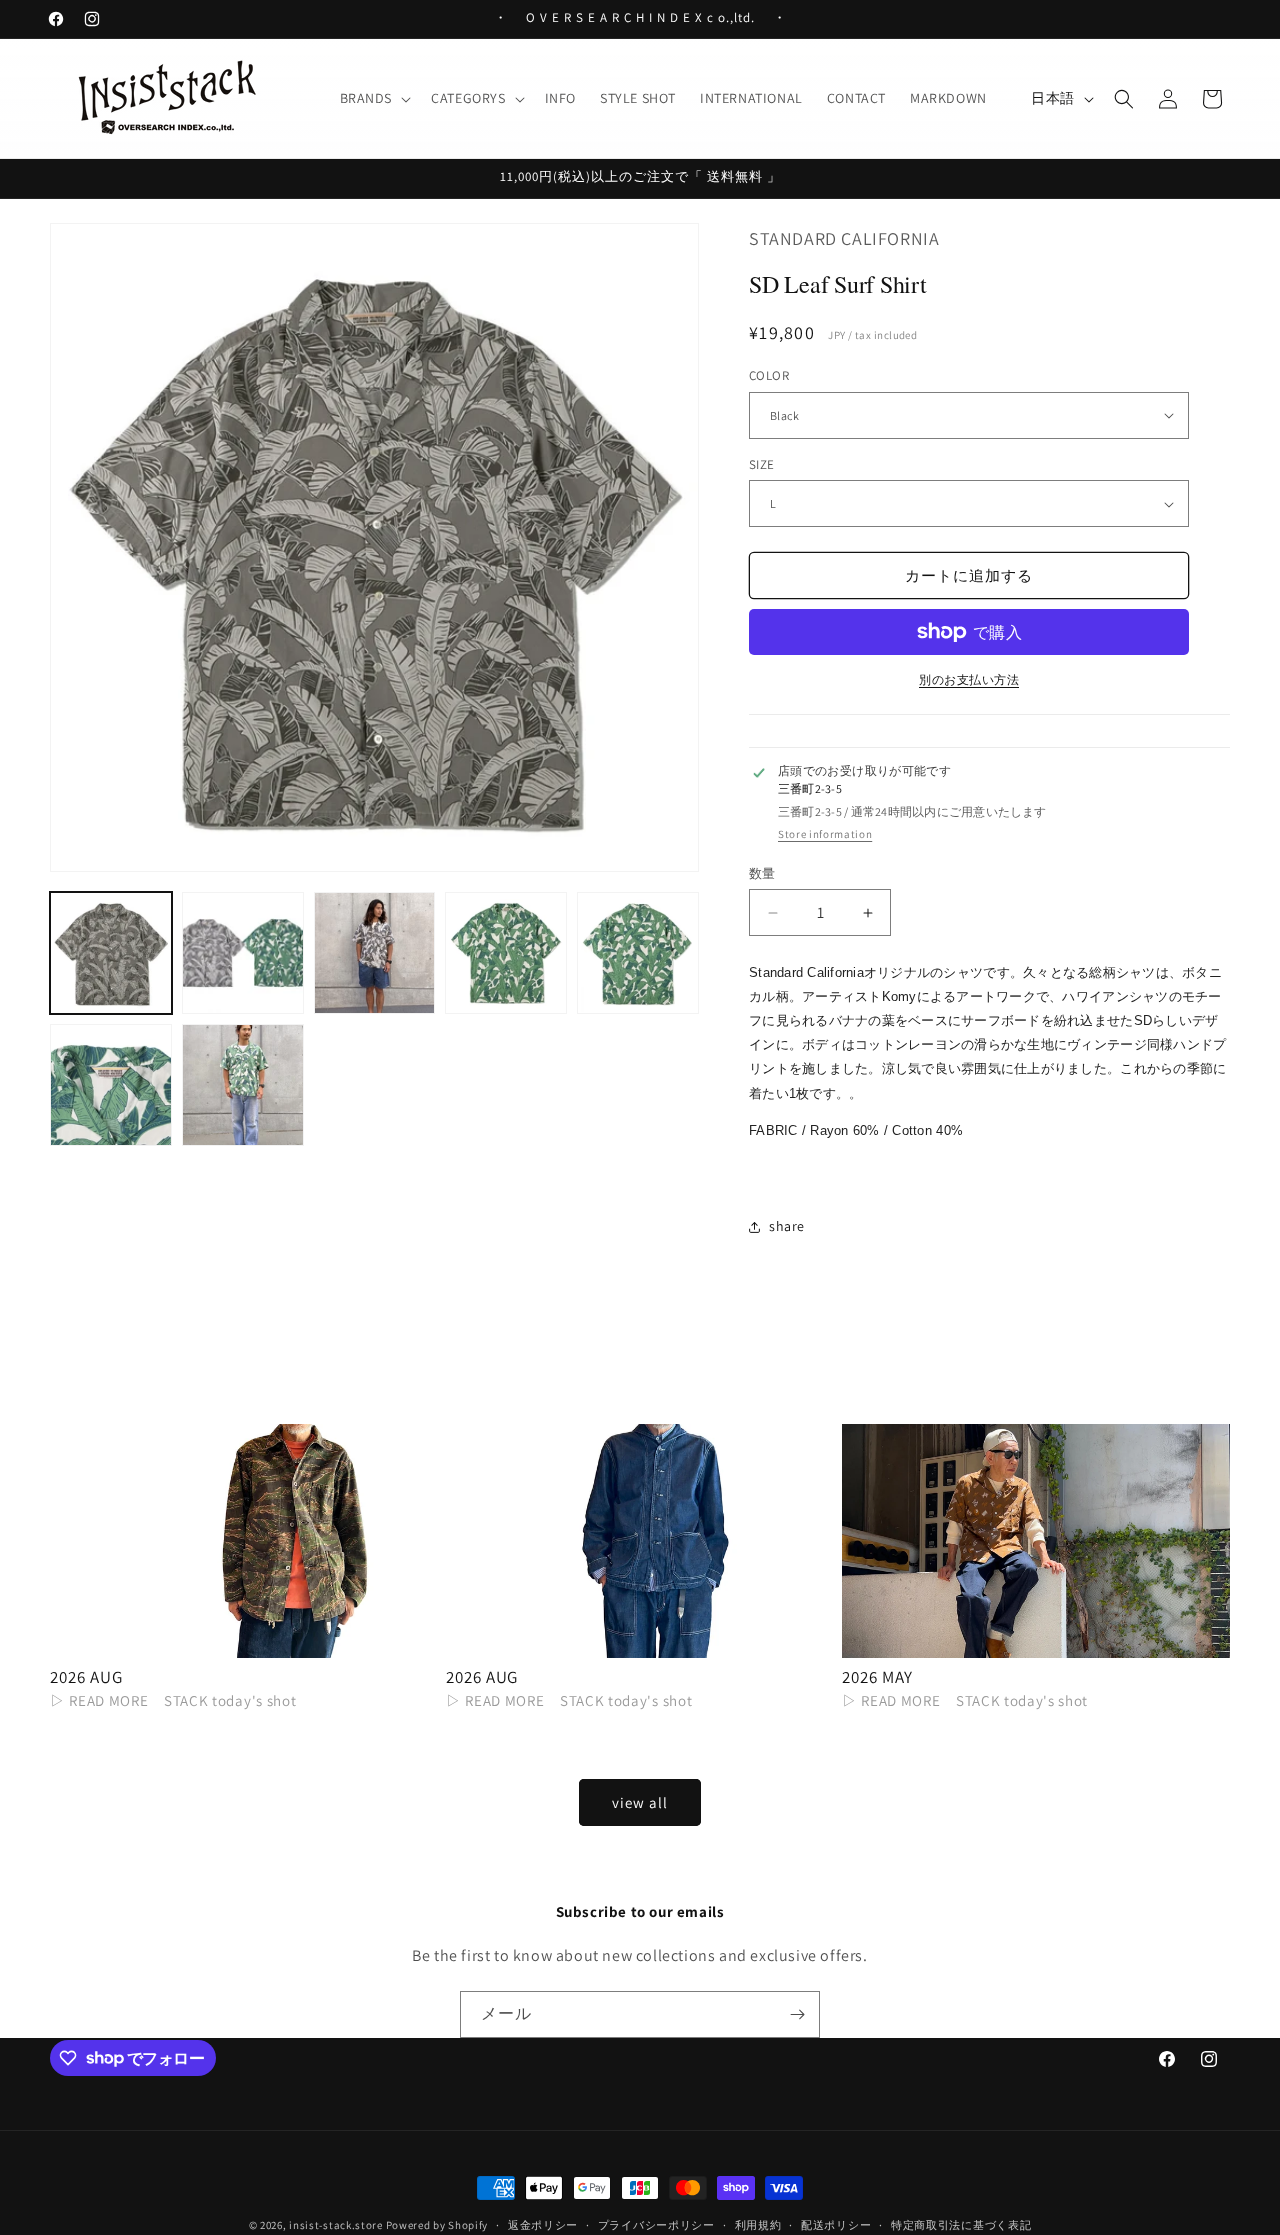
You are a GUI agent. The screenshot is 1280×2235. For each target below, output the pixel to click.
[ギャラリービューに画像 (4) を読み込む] (506, 953)
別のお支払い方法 (969, 679)
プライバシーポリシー (656, 2224)
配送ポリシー (836, 2224)
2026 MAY (877, 1677)
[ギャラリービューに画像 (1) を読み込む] (111, 953)
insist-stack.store (336, 2225)
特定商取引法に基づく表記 (961, 2224)
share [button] (787, 1226)
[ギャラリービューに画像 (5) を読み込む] (638, 953)
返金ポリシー (543, 2224)
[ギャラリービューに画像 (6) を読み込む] (111, 1085)
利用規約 (758, 2224)
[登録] (797, 2014)
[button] (374, 98)
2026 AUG (86, 1677)
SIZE (762, 464)
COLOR (769, 375)
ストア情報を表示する (825, 834)
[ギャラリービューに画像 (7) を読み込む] (243, 1085)
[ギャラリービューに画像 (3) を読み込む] (375, 953)
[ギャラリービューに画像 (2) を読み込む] (243, 953)
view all (640, 1802)
